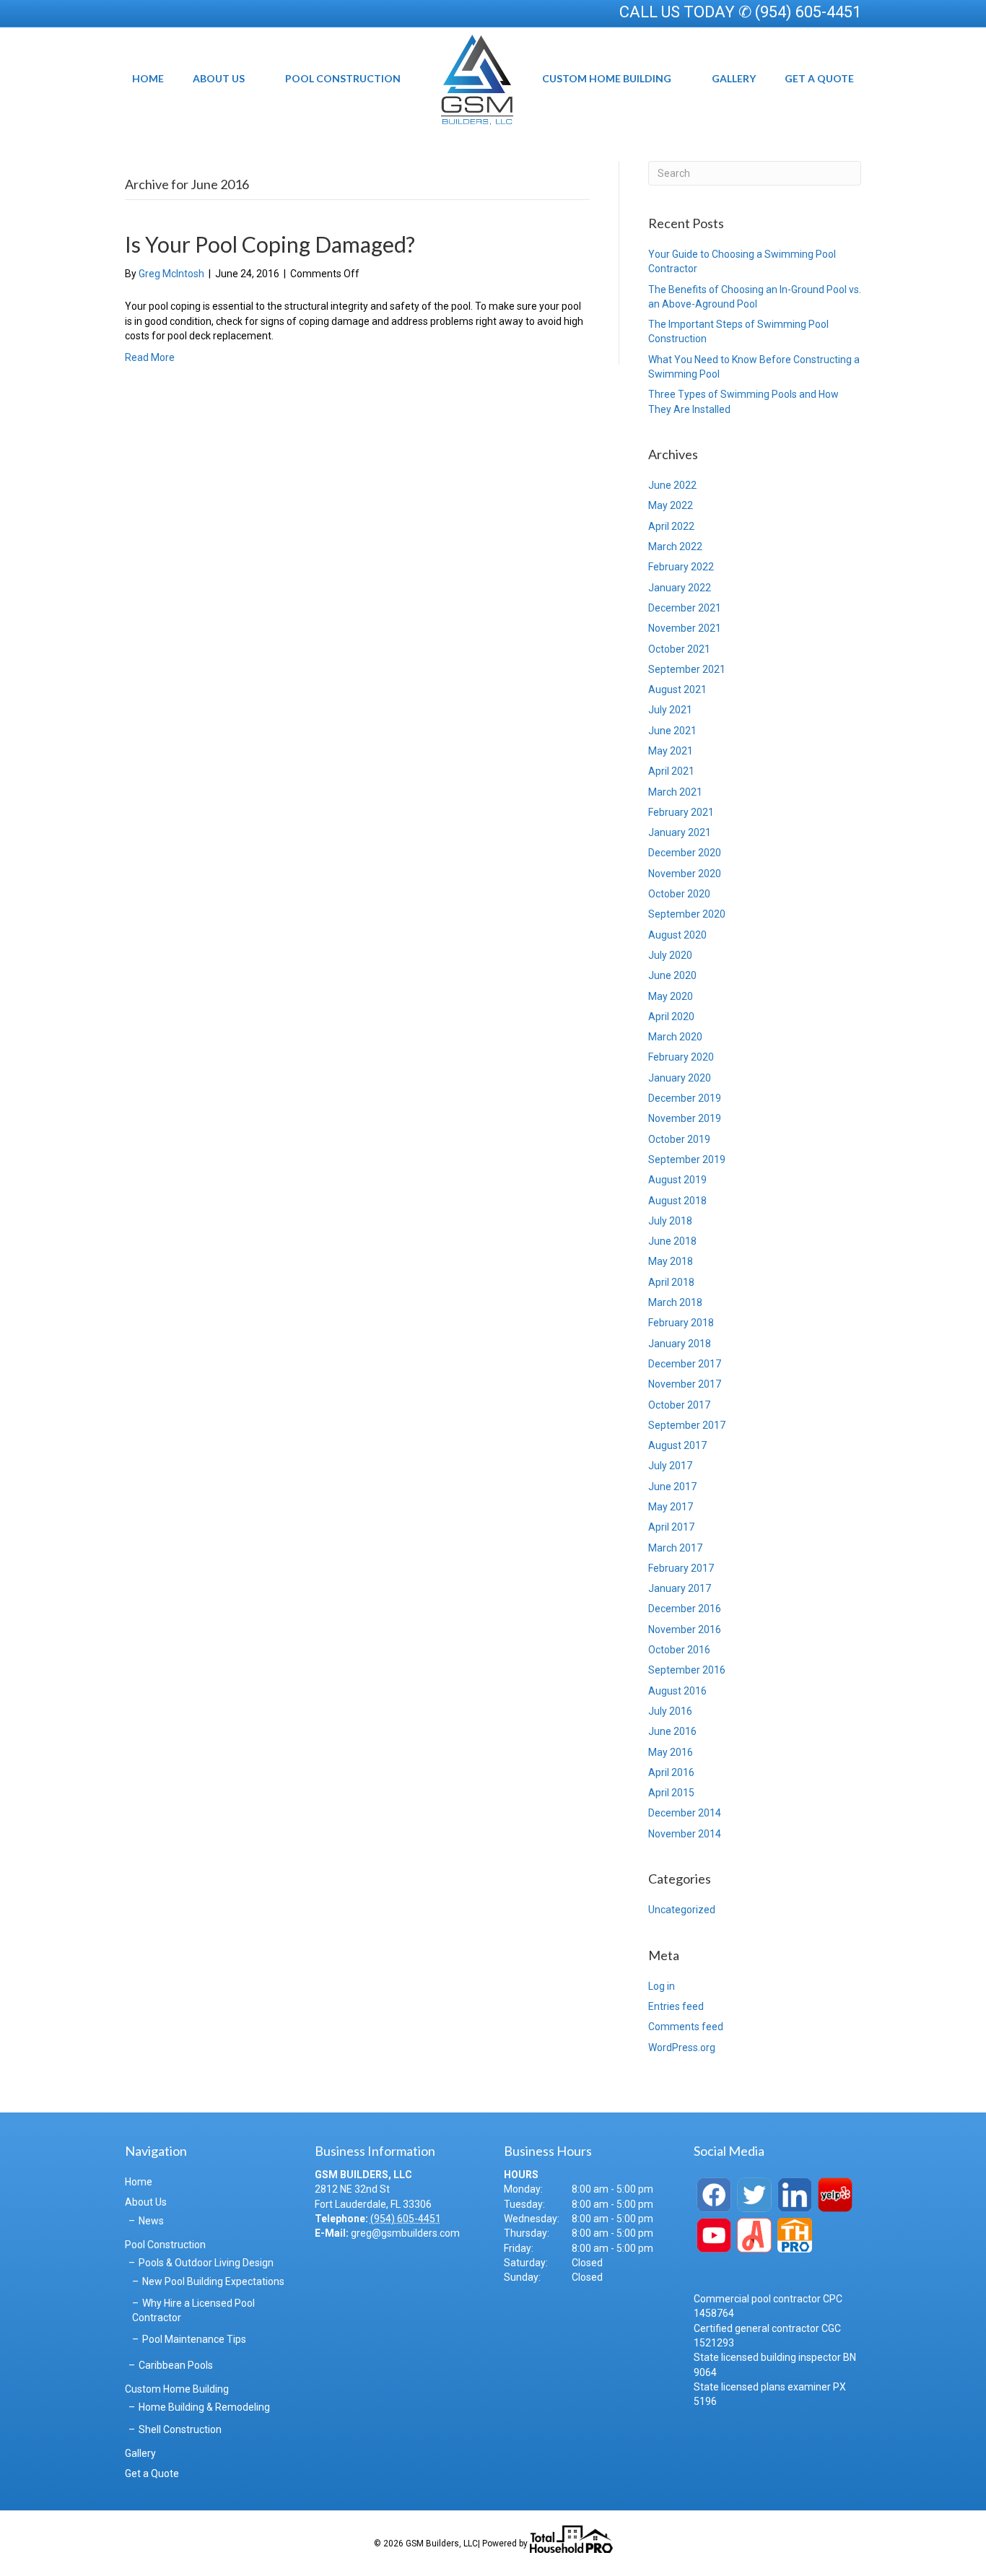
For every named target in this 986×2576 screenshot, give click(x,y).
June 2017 (672, 1487)
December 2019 (685, 1098)
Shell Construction (180, 2429)
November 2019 (685, 1118)
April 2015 (671, 1793)
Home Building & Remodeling (204, 2407)
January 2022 (680, 588)
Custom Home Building (607, 78)
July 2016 (670, 1711)
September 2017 (687, 1425)
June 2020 (672, 975)
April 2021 (671, 771)
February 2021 (681, 812)
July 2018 (670, 1221)
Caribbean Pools (176, 2365)
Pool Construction (343, 78)
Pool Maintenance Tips (194, 2339)
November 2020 (685, 874)
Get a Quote (819, 78)
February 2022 (681, 567)
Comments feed (686, 2027)
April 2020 (671, 1017)
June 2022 (672, 485)
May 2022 (671, 505)
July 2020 (670, 955)
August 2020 (677, 935)
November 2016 (685, 1629)
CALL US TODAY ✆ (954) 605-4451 (740, 12)
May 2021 (671, 751)
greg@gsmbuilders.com (405, 2233)
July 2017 (670, 1466)
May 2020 (671, 996)
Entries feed (676, 2006)
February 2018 (681, 1323)
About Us (219, 78)
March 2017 (675, 1548)
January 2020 (680, 1078)
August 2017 (677, 1445)
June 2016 (672, 1731)
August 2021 (677, 689)
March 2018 (675, 1302)
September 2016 (687, 1670)
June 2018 (672, 1241)
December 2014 (685, 1813)
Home (148, 78)
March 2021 (675, 792)
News (151, 2221)
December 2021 (685, 608)
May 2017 (671, 1507)
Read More (150, 357)
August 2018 (677, 1201)
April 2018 (671, 1282)
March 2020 (675, 1037)
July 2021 (670, 710)
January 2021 (680, 832)
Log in (662, 1986)
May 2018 (671, 1261)
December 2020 (685, 853)
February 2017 (681, 1568)
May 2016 (671, 1752)
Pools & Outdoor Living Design (206, 2263)
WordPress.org (682, 2048)
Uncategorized (682, 1910)
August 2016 (677, 1691)
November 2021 (685, 628)
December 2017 (685, 1364)
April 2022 (671, 526)
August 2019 (677, 1180)
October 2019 (679, 1139)
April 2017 (671, 1527)
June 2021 (672, 731)
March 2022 (675, 547)
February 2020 (681, 1057)
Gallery (734, 78)
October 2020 (679, 894)
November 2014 (685, 1834)
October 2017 (679, 1405)
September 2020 (687, 914)
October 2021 (679, 649)
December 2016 (685, 1609)
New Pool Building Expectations (213, 2281)
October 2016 (679, 1650)
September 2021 (687, 669)
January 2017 (680, 1588)
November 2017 (685, 1384)
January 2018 (680, 1344)
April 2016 (671, 1772)
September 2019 (687, 1159)
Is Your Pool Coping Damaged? (270, 244)
